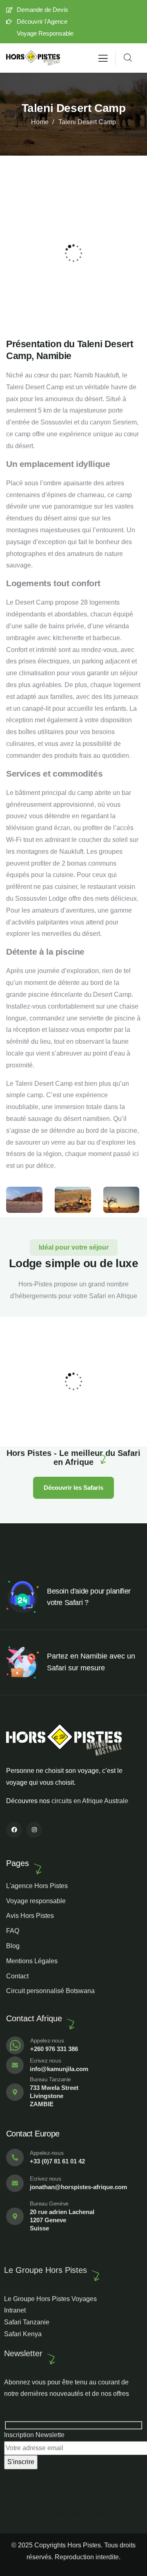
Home (40, 122)
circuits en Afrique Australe (90, 1801)
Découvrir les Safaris (73, 1488)
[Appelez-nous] (15, 2045)
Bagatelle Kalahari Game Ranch (71, 1411)
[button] (137, 253)
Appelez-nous (47, 2040)
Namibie (30, 1422)
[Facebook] (14, 1830)
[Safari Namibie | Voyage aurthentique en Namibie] (33, 58)
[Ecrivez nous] (15, 2065)
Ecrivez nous (45, 2060)
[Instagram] (34, 1830)
